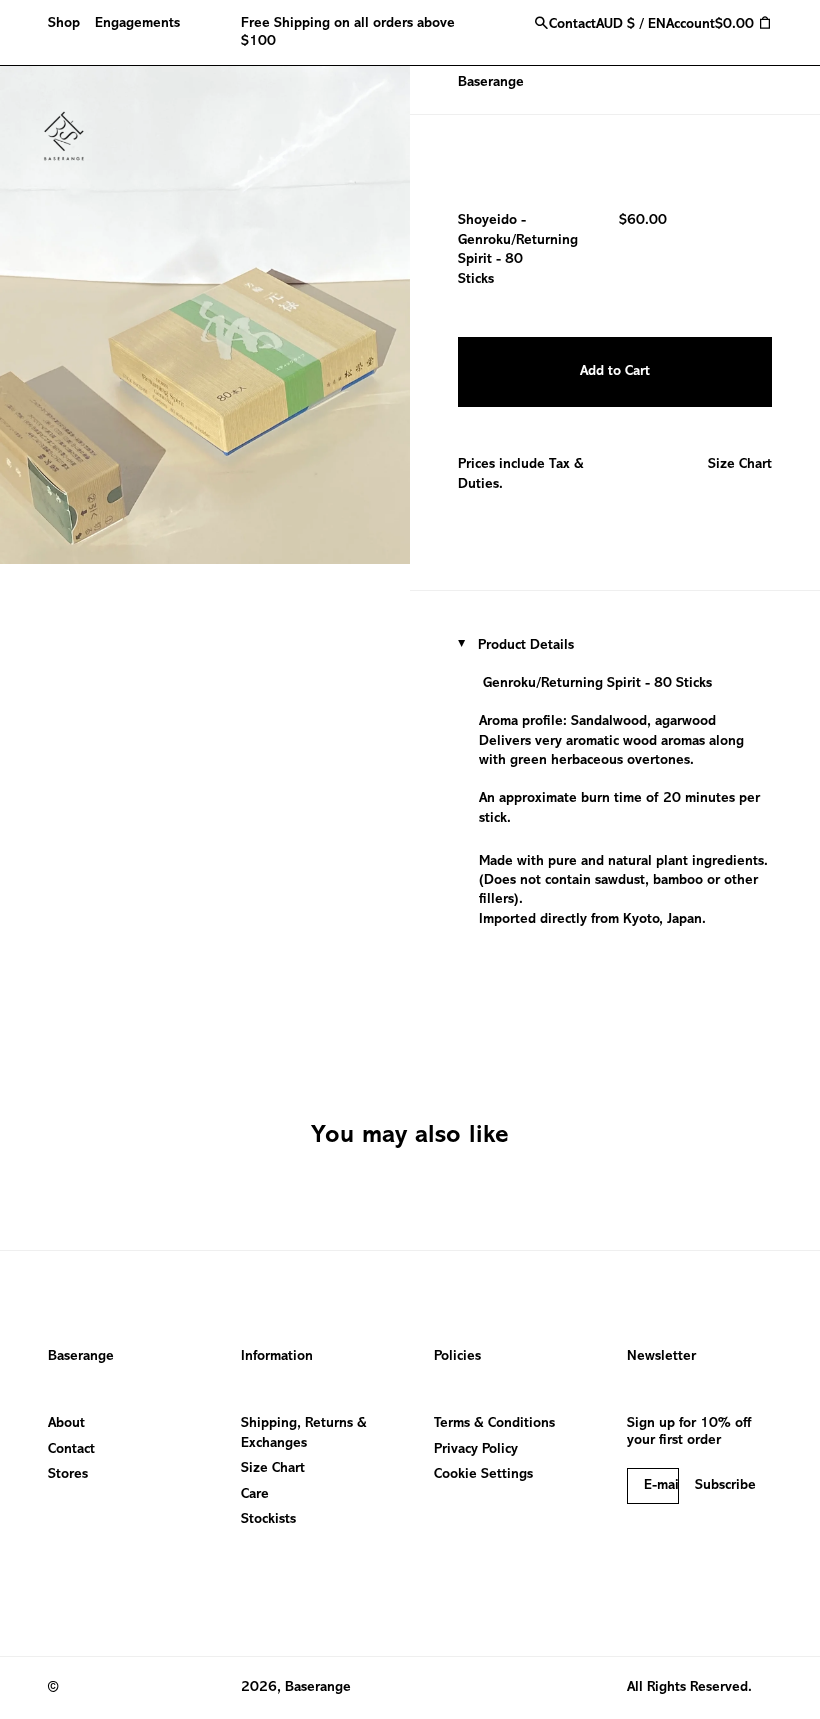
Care (255, 1494)
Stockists (268, 1519)
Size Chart (740, 464)
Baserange (491, 82)
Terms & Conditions (494, 1423)
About (66, 1423)
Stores (68, 1474)
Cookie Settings (483, 1474)
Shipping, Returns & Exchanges (304, 1433)
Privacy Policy (476, 1449)
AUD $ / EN (631, 24)
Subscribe (725, 1485)
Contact (71, 1449)
